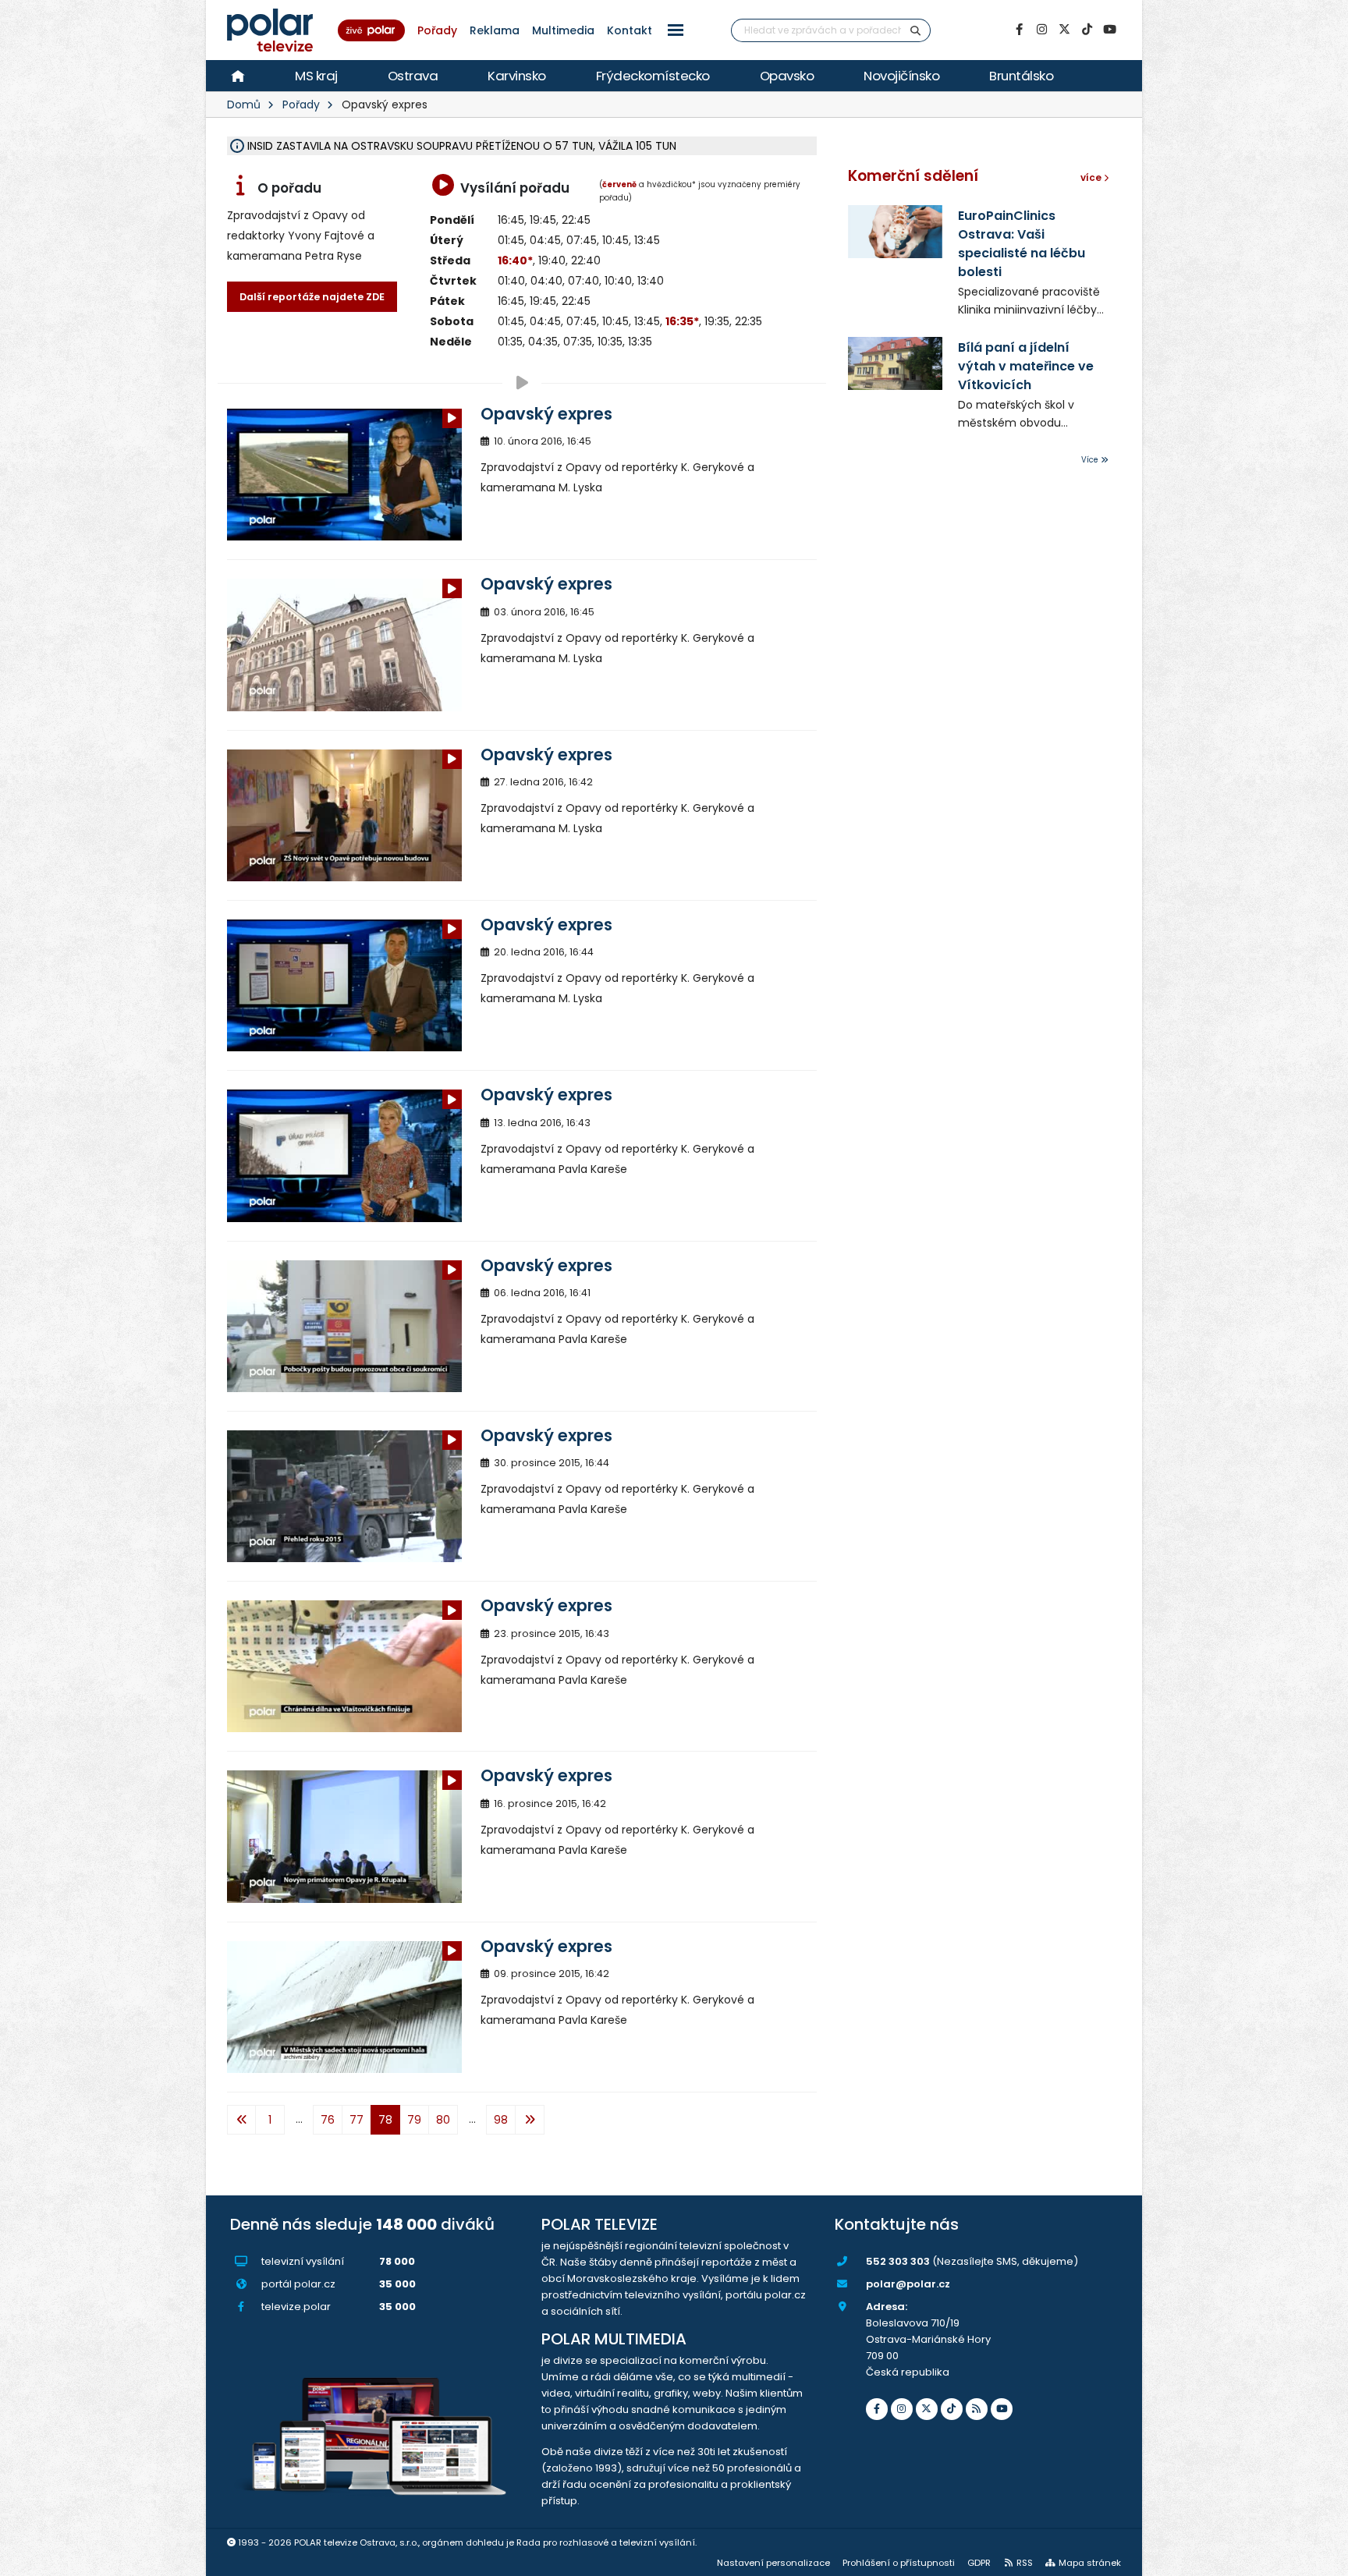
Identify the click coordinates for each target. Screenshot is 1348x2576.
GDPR (979, 2563)
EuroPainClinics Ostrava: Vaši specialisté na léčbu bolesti (1022, 244)
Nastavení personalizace (773, 2563)
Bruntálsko (1021, 76)
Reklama (495, 30)
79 (414, 2120)
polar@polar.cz (908, 2284)
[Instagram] (1041, 30)
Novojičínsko (901, 76)
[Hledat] (916, 30)
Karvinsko (517, 76)
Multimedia (563, 30)
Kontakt (630, 30)
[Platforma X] (1064, 30)
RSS (1025, 2563)
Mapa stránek (1090, 2563)
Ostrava (413, 76)
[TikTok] (1087, 30)
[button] (676, 30)
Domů (244, 105)
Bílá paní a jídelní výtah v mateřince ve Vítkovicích (1026, 366)
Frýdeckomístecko (653, 76)
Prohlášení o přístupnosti (899, 2563)
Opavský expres (546, 414)
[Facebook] (1019, 30)
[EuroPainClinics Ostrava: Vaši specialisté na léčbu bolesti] (895, 232)
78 (385, 2120)
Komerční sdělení (913, 176)
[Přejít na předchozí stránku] (241, 2120)
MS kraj (316, 76)
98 (501, 2120)
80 (443, 2120)
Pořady (437, 30)
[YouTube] (1109, 30)
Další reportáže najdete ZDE (312, 297)
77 (357, 2120)
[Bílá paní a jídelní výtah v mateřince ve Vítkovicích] (895, 363)
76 (328, 2120)
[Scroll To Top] (1321, 2558)
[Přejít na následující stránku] (530, 2120)
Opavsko (787, 76)
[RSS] (977, 2409)
